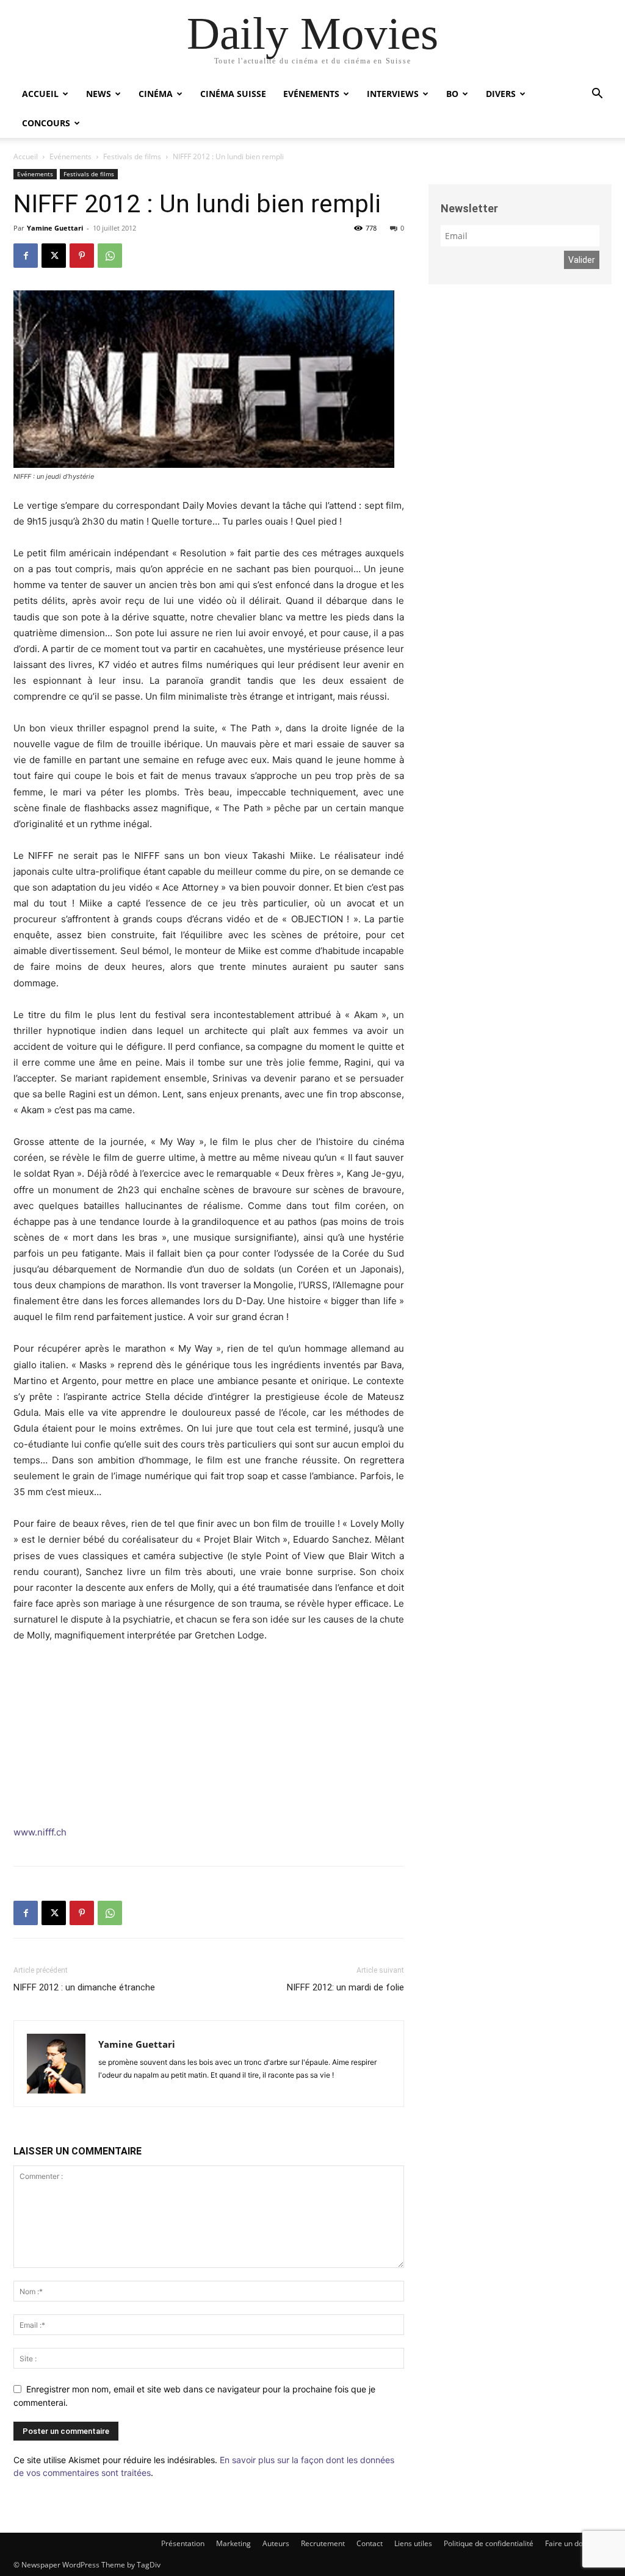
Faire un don (566, 2543)
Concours (46, 123)
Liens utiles (413, 2543)
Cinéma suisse (233, 94)
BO (452, 94)
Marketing (233, 2543)
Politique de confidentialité (489, 2543)
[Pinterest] (82, 256)
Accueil (40, 94)
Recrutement (323, 2543)
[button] (597, 95)
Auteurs (276, 2543)
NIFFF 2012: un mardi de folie (345, 1987)
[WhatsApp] (110, 256)
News (99, 94)
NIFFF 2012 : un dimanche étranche (84, 1987)
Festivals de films (132, 156)
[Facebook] (26, 256)
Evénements (311, 94)
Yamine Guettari (55, 228)
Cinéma (156, 94)
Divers (501, 94)
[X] (54, 256)
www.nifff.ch (40, 1832)
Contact (370, 2543)
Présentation (183, 2543)
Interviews (393, 94)
